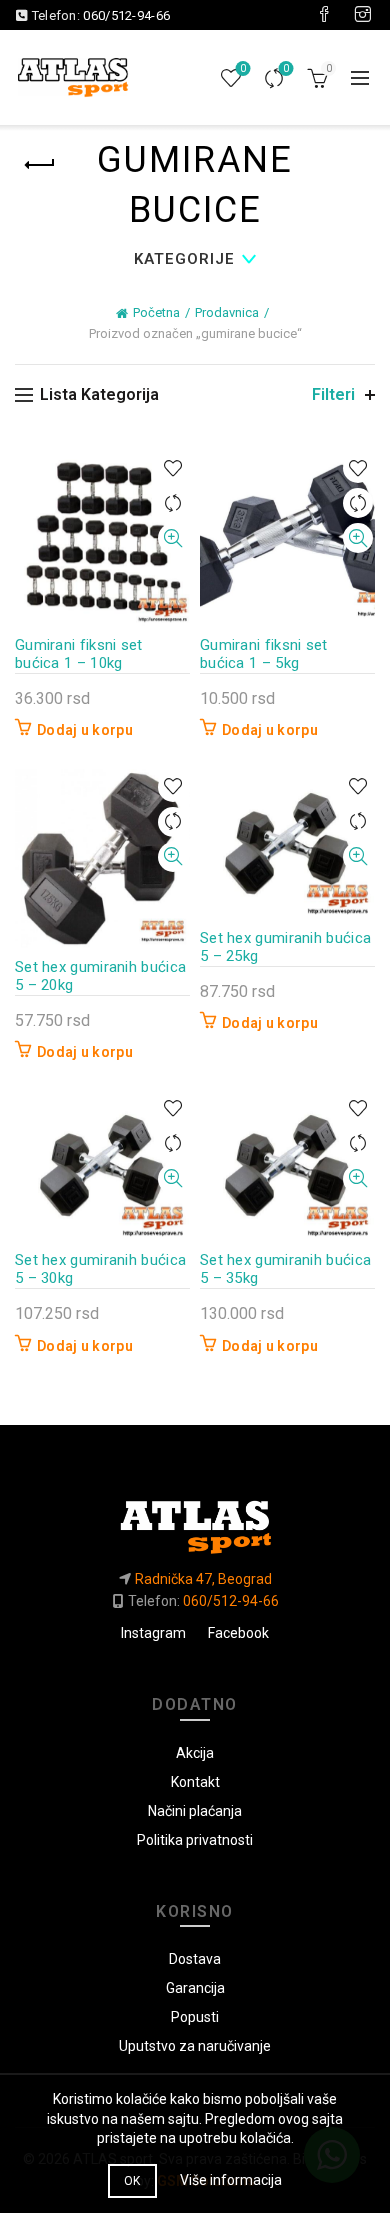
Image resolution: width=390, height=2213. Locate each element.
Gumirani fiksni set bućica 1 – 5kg (264, 654)
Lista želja (243, 68)
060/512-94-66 (126, 15)
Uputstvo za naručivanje (195, 2046)
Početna (156, 312)
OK (132, 2181)
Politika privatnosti (195, 1840)
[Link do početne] (194, 1519)
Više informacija (231, 2180)
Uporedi (286, 68)
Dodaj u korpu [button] (85, 730)
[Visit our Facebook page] (324, 15)
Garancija (195, 1988)
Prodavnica (227, 312)
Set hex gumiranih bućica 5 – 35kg (285, 1269)
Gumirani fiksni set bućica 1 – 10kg (79, 654)
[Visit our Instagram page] (363, 15)
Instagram (153, 1633)
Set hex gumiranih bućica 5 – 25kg (285, 947)
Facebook (238, 1633)
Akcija (195, 1753)
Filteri (333, 394)
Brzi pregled (172, 538)
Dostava (195, 1959)
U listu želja (172, 468)
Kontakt (195, 1782)
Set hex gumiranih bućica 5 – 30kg (100, 1269)
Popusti (195, 2017)
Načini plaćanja (195, 1811)
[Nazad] (40, 165)
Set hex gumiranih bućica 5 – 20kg (100, 976)
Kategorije (184, 259)
